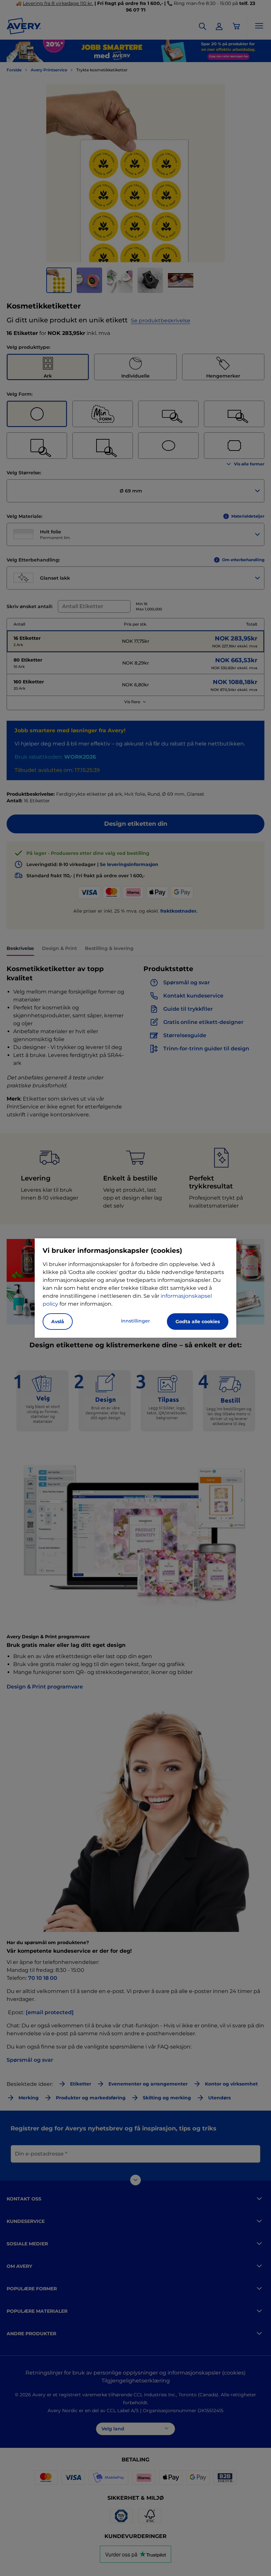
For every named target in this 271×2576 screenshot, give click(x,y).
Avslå (58, 1322)
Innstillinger (135, 1321)
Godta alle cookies (198, 1322)
